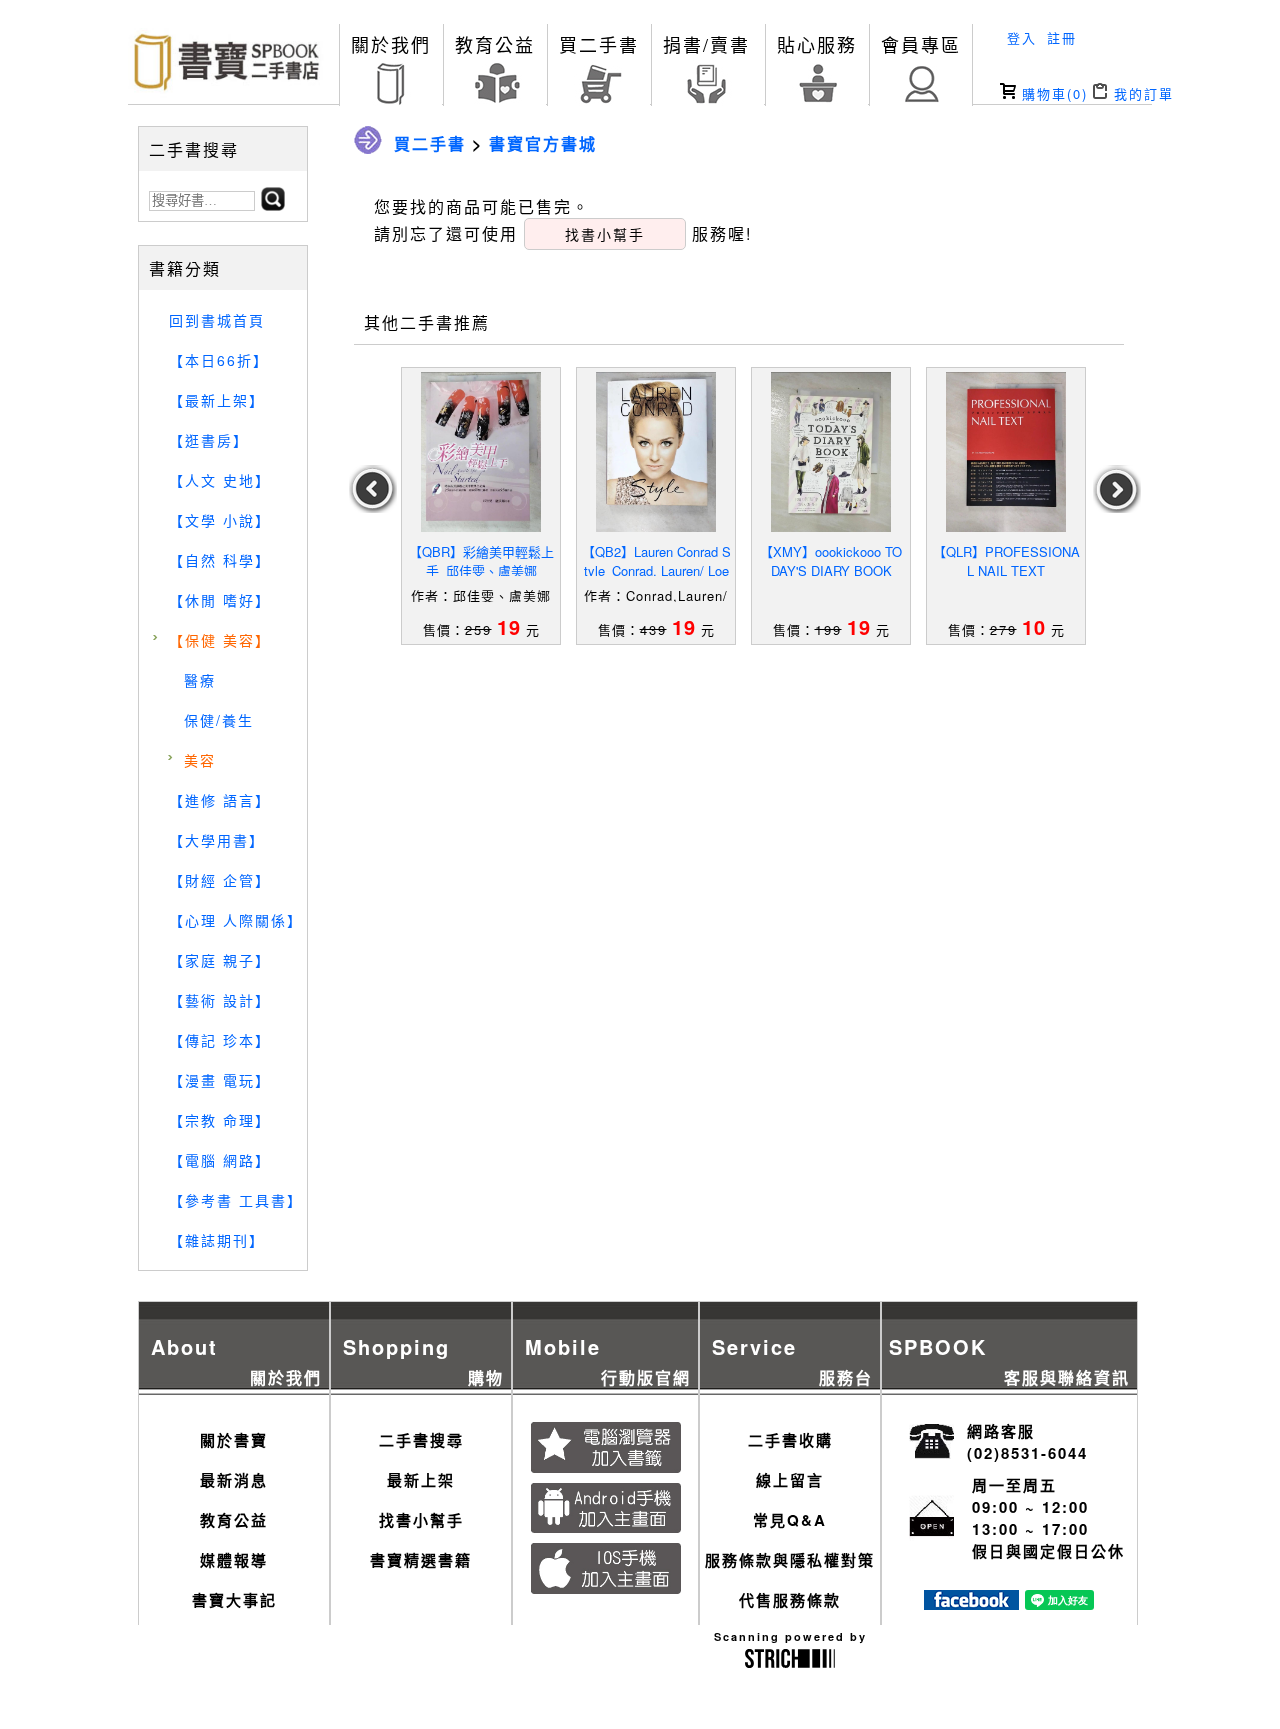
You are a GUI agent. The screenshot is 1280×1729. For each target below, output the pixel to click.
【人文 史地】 (220, 480)
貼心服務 (817, 44)
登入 (1022, 37)
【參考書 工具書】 (236, 1200)
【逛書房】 (209, 440)
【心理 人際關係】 (236, 920)
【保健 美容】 (220, 640)
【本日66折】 (219, 360)
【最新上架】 (217, 400)
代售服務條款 (790, 1600)
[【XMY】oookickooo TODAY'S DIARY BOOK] (831, 452)
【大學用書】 (217, 840)
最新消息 (234, 1480)
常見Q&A (790, 1520)
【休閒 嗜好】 (220, 600)
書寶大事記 (234, 1600)
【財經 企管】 (220, 880)
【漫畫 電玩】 (220, 1080)
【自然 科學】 (220, 560)
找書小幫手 (421, 1520)
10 (1034, 626)
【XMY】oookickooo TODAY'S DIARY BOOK (831, 561)
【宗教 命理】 (220, 1120)
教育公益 (495, 44)
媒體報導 (234, 1560)
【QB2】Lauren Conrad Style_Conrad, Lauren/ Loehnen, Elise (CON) (656, 570)
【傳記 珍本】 (220, 1040)
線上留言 (790, 1480)
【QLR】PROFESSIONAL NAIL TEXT (1006, 561)
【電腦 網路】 (220, 1160)
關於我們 (391, 44)
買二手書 (599, 44)
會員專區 (921, 44)
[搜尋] (273, 204)
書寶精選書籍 (421, 1560)
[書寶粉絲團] (971, 1603)
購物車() (1052, 93)
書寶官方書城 (543, 143)
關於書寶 (234, 1440)
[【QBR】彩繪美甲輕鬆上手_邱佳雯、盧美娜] (481, 452)
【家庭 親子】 (220, 960)
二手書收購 (790, 1440)
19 (509, 626)
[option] (481, 506)
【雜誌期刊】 (217, 1240)
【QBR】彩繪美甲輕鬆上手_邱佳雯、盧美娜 (481, 561)
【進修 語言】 (220, 800)
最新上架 (421, 1480)
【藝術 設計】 (220, 1000)
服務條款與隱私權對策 (790, 1560)
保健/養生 (219, 720)
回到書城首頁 (217, 320)
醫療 (200, 680)
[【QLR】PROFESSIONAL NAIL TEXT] (1006, 452)
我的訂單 (1141, 93)
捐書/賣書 (706, 44)
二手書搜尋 (421, 1440)
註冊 (1062, 37)
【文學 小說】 (220, 520)
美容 (200, 760)
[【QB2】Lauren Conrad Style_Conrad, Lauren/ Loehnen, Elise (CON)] (656, 452)
